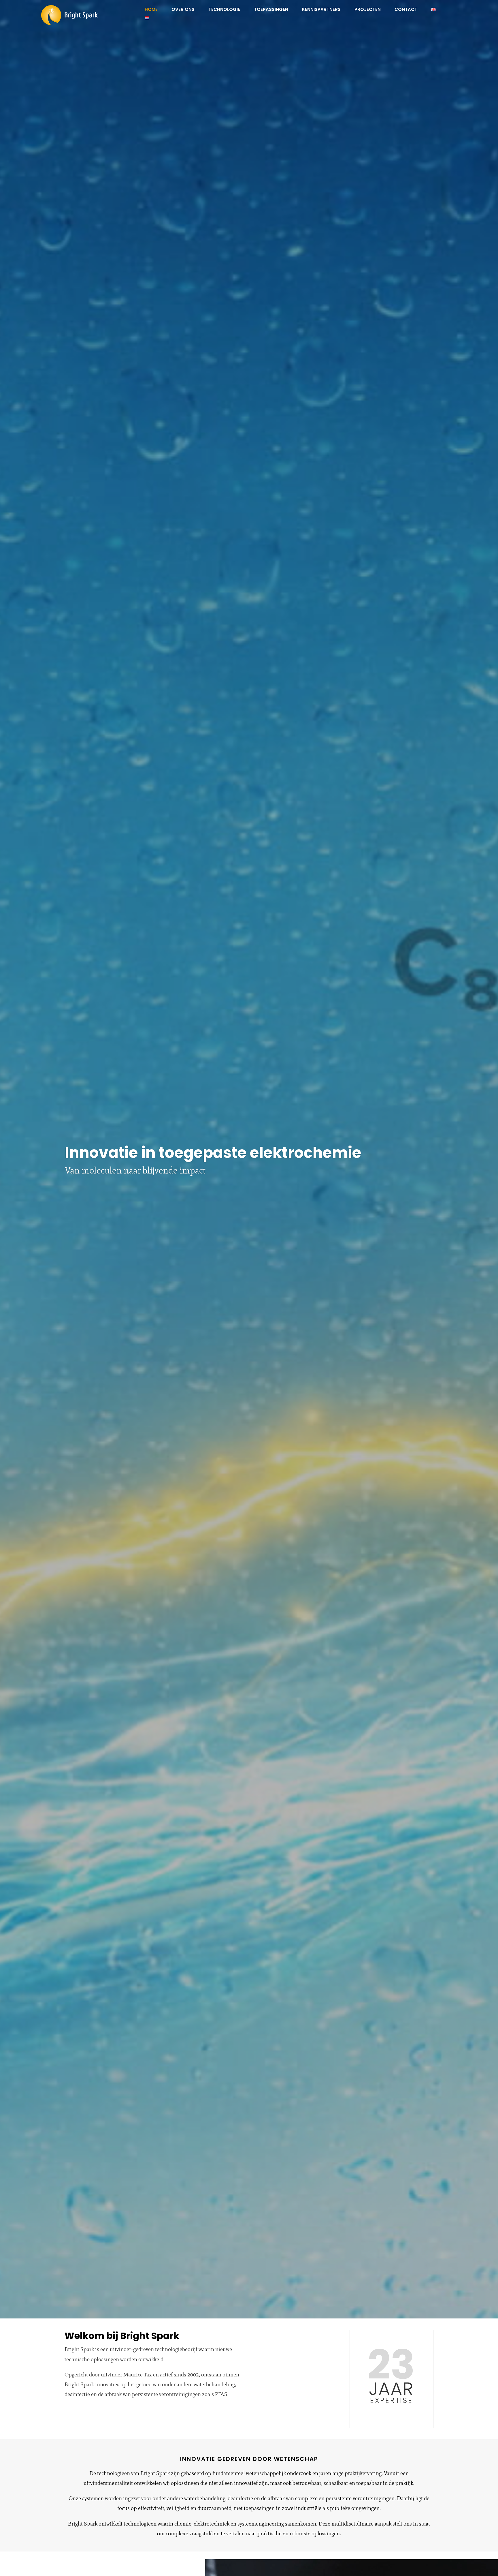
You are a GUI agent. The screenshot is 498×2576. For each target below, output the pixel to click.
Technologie (224, 10)
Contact (406, 10)
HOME (151, 10)
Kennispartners (321, 10)
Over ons (183, 10)
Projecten (368, 10)
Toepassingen (271, 10)
